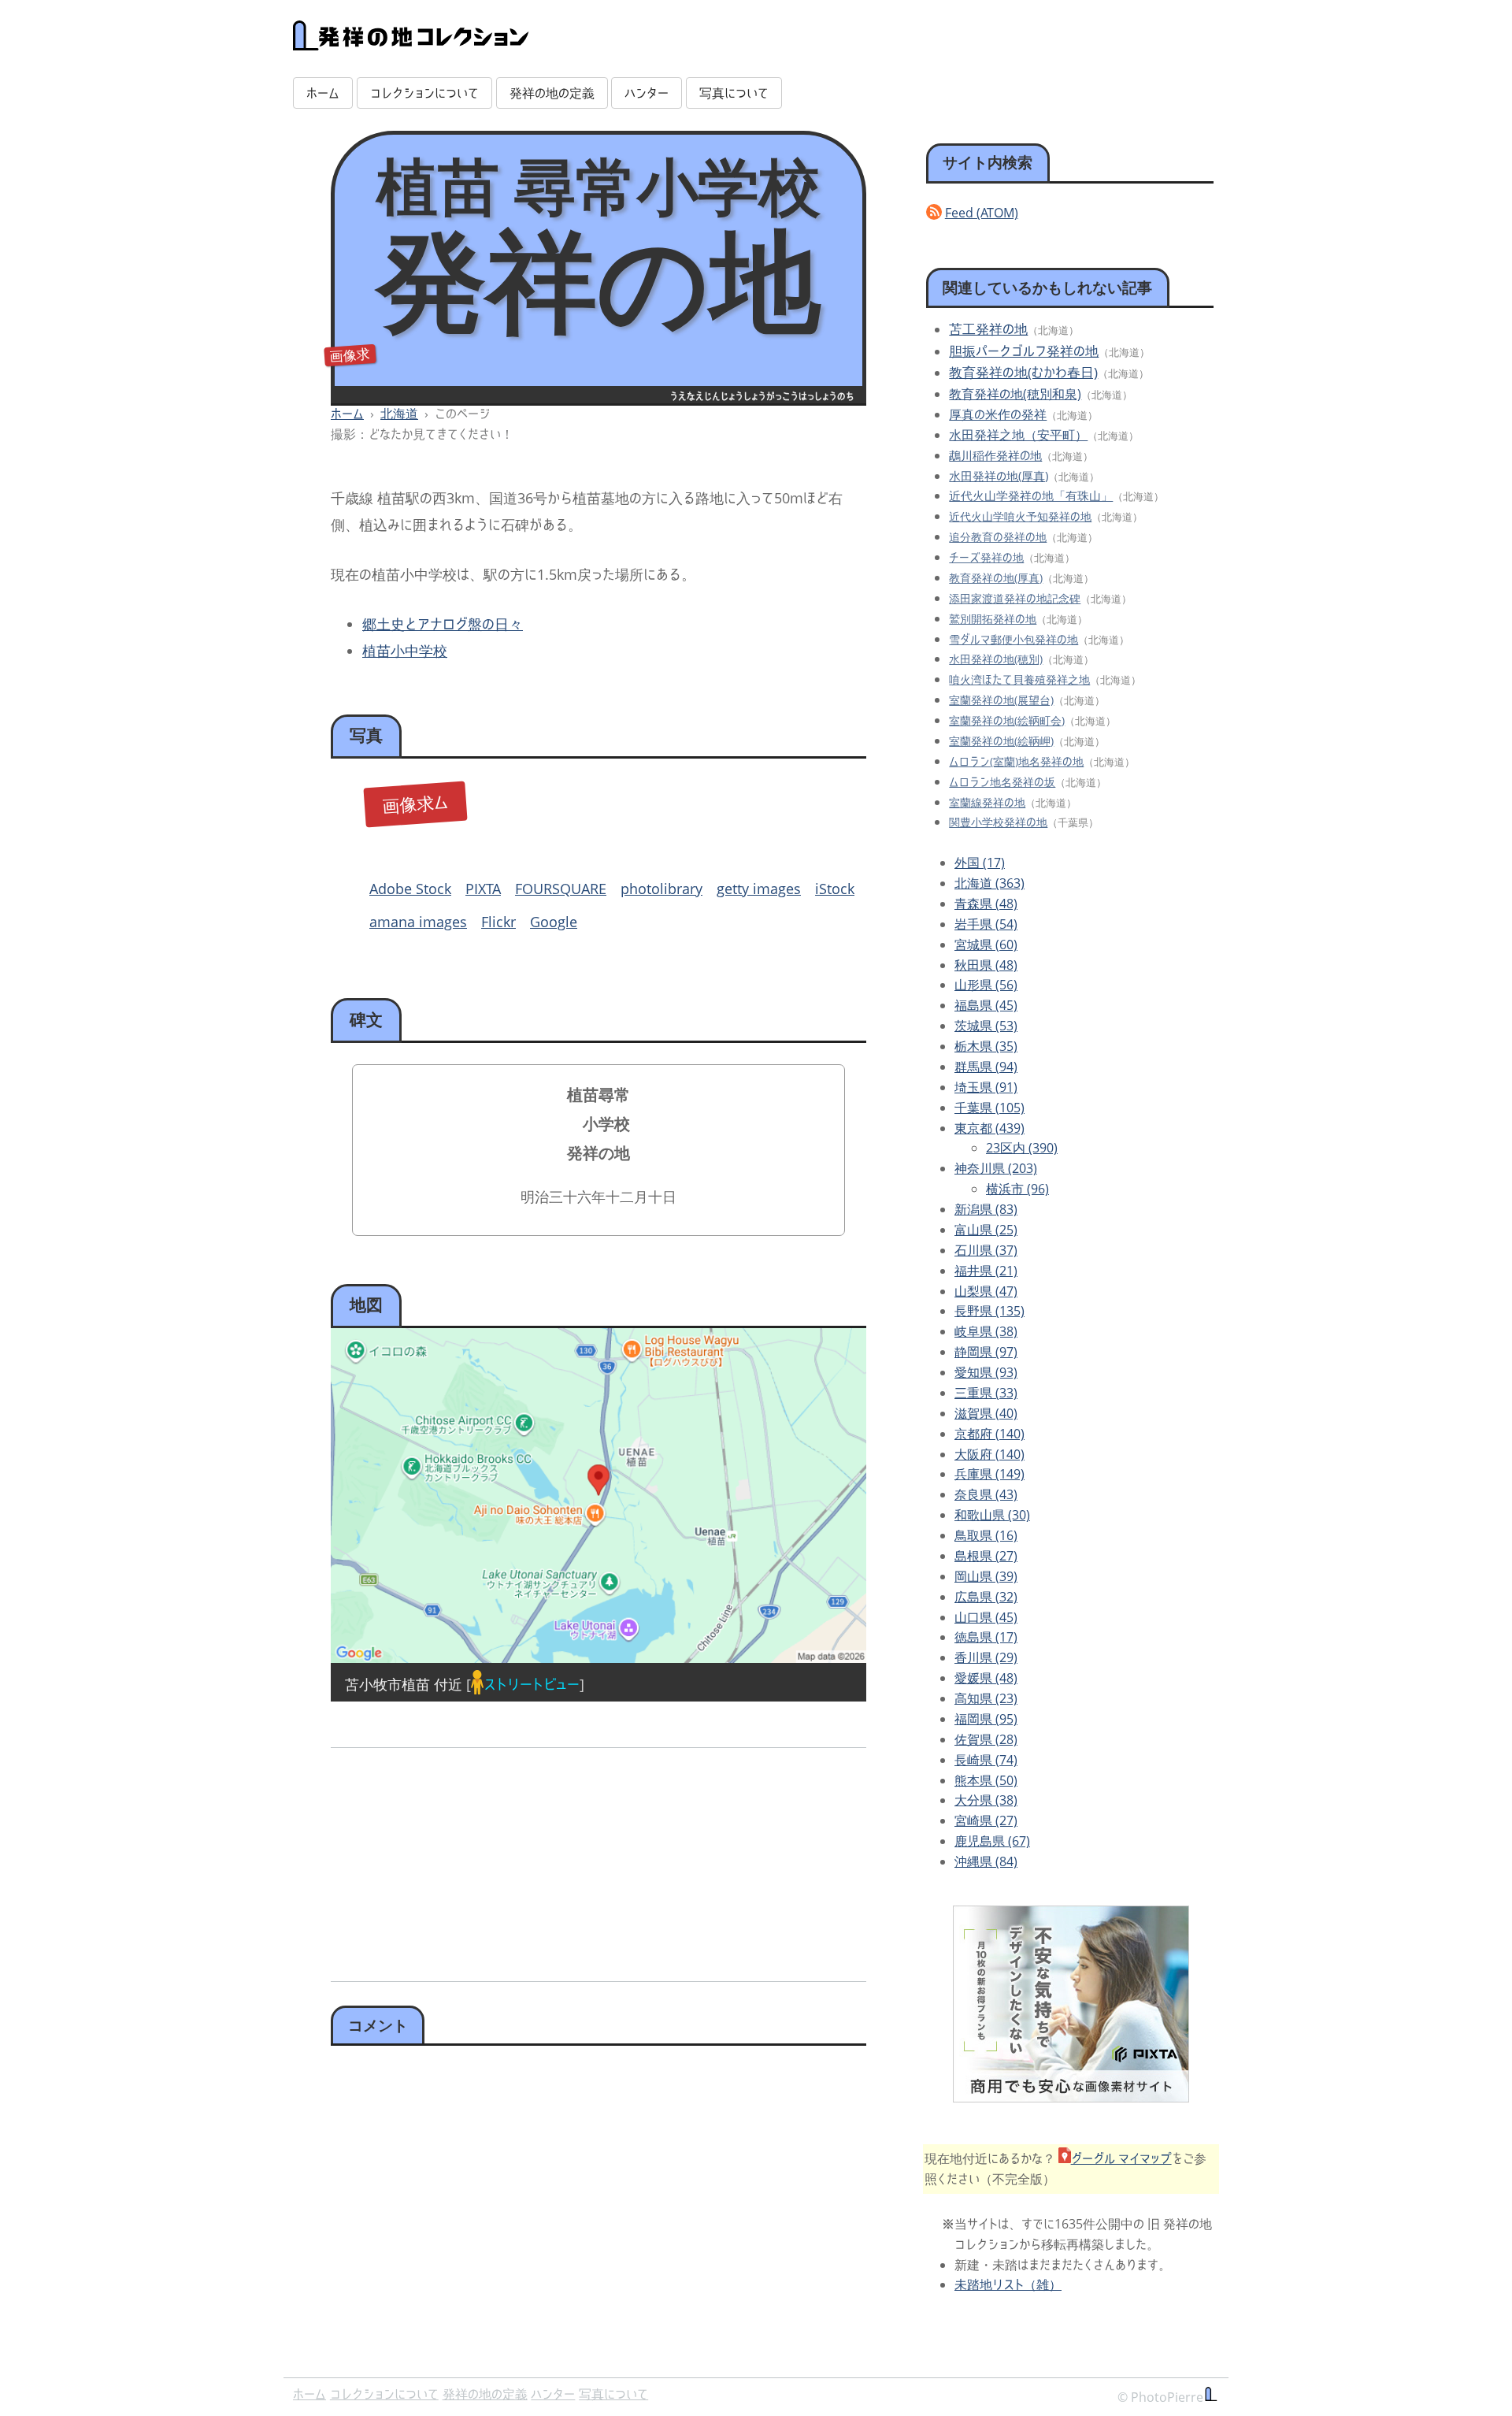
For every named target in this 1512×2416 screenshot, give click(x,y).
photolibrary (661, 889)
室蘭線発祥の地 (987, 802)
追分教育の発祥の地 (998, 537)
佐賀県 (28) (986, 1739)
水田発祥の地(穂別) (996, 659)
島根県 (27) (986, 1556)
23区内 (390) (1022, 1148)
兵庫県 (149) (989, 1474)
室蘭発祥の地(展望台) (1001, 700)
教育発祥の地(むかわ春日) (1023, 372)
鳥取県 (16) (986, 1535)
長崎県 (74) (986, 1760)
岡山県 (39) (986, 1576)
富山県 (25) (986, 1230)
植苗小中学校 (405, 651)
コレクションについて (424, 93)
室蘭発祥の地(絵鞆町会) (1007, 720)
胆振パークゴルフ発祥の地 (1024, 351)
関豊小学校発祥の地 (998, 822)
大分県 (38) (986, 1800)
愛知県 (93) (986, 1372)
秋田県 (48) (986, 965)
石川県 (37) (986, 1250)
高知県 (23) (986, 1698)
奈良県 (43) (986, 1494)
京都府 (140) (989, 1434)
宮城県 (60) (986, 945)
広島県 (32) (986, 1597)
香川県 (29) (986, 1657)
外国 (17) (980, 863)
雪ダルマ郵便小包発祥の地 (1014, 639)
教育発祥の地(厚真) (996, 578)
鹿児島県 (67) (992, 1841)
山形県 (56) (986, 985)
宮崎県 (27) (986, 1820)
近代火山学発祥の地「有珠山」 (1031, 495)
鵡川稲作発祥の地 (995, 456)
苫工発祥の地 (988, 329)
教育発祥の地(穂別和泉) (1015, 394)
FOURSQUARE (561, 889)
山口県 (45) (986, 1617)
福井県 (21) (986, 1271)
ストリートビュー (532, 1684)
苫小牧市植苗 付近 (404, 1684)
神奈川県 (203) (996, 1168)
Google (554, 922)
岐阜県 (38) (986, 1331)
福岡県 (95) (986, 1719)
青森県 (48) (986, 904)
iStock (835, 889)
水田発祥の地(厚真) (999, 476)
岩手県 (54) (986, 924)
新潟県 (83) (986, 1209)
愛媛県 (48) (986, 1678)
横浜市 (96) (1017, 1189)
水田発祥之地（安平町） (1018, 435)
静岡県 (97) (986, 1352)
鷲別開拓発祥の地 (993, 619)
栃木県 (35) (986, 1046)
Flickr (498, 922)
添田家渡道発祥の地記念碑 (1015, 598)
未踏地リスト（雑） (1008, 2284)
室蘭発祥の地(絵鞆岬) (1001, 741)
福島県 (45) (986, 1005)
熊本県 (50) (986, 1780)
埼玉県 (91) (986, 1087)
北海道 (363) (989, 883)
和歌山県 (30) (992, 1515)
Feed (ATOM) (982, 213)
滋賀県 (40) (986, 1413)
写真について (734, 93)
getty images (759, 889)
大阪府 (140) (989, 1454)
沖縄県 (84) (986, 1861)
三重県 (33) (986, 1393)
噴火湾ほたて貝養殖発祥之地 (1019, 679)
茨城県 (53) (986, 1026)
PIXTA (483, 889)
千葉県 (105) (989, 1108)
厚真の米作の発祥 (998, 414)
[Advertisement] (462, 1859)
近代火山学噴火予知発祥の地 (1020, 516)
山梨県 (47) (986, 1291)
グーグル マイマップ (1121, 2158)
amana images (418, 922)
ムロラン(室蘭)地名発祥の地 (1016, 761)
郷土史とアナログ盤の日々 (443, 624)
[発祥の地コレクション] (411, 42)
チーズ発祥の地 (986, 557)
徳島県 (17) (986, 1637)
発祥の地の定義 (552, 93)
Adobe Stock (410, 889)
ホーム (323, 93)
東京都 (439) (989, 1128)
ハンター (647, 93)
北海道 (399, 414)
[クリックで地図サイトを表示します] (598, 1496)
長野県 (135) (989, 1311)
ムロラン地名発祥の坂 (1002, 782)
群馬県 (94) (986, 1067)
